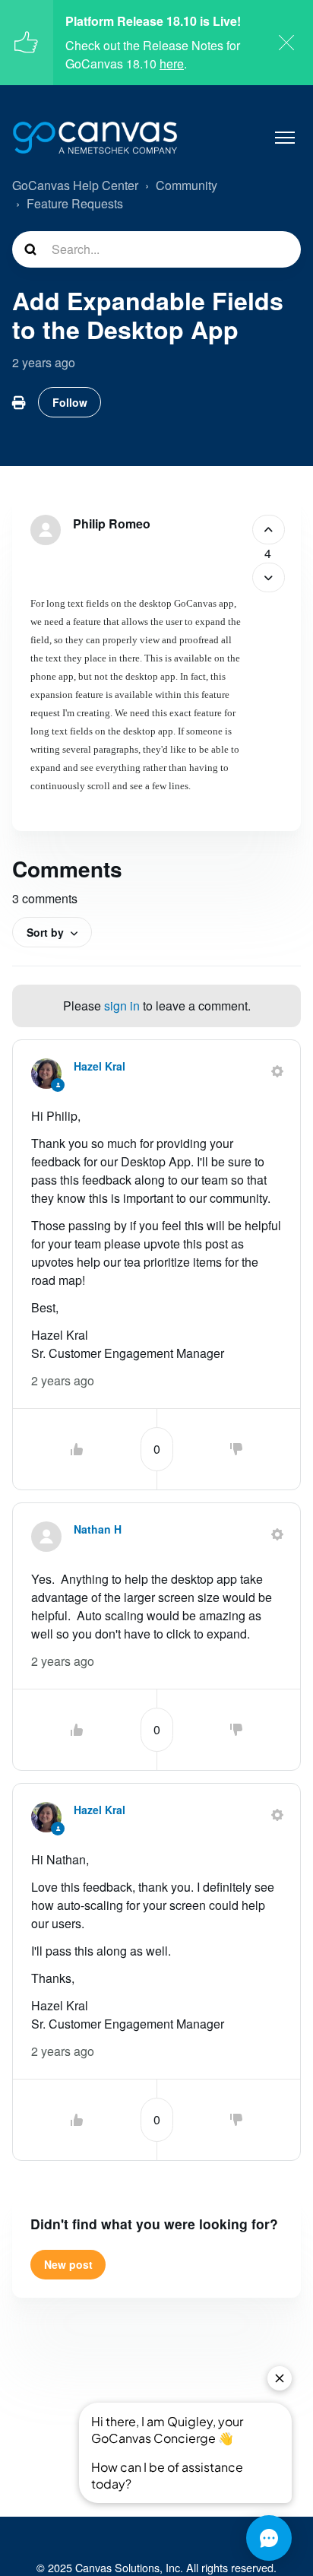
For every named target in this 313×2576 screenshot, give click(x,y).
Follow (70, 402)
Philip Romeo (112, 523)
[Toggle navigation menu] (285, 138)
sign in (122, 1006)
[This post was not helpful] (269, 577)
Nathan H (98, 1529)
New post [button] (68, 2264)
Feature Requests (75, 203)
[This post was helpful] (269, 530)
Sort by (45, 932)
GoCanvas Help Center (75, 185)
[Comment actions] (277, 1071)
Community (187, 185)
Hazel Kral (100, 1066)
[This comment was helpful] (77, 1449)
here (172, 63)
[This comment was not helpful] (236, 1449)
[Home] (95, 138)
